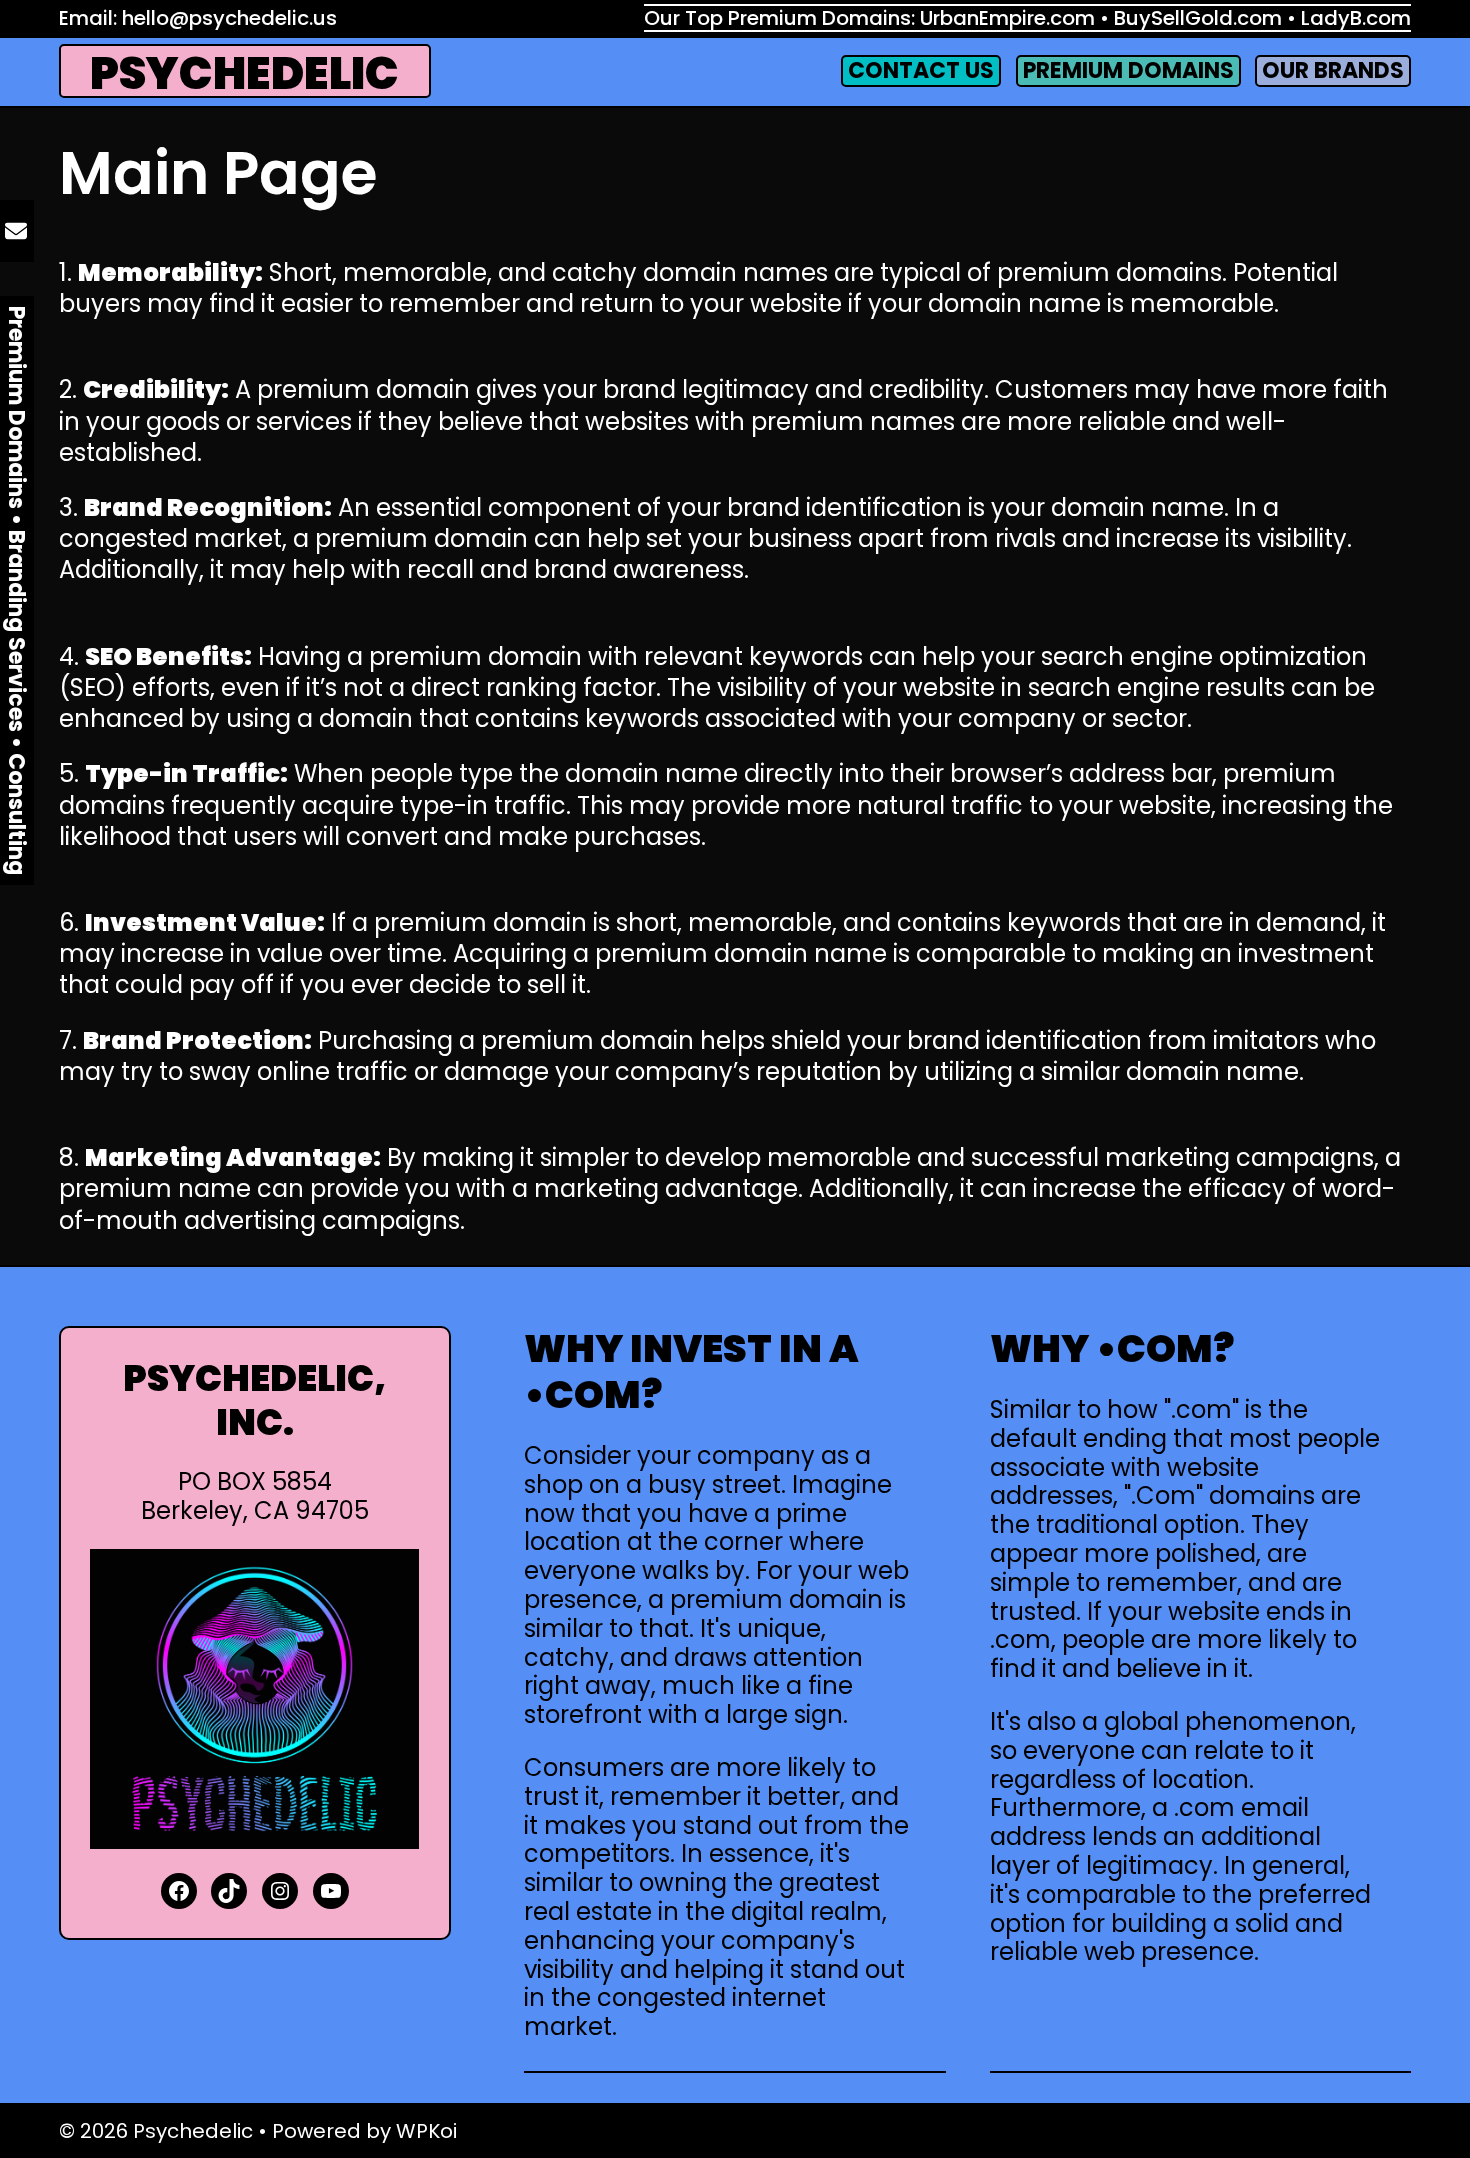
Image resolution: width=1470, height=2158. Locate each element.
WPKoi (426, 2131)
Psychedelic (244, 73)
